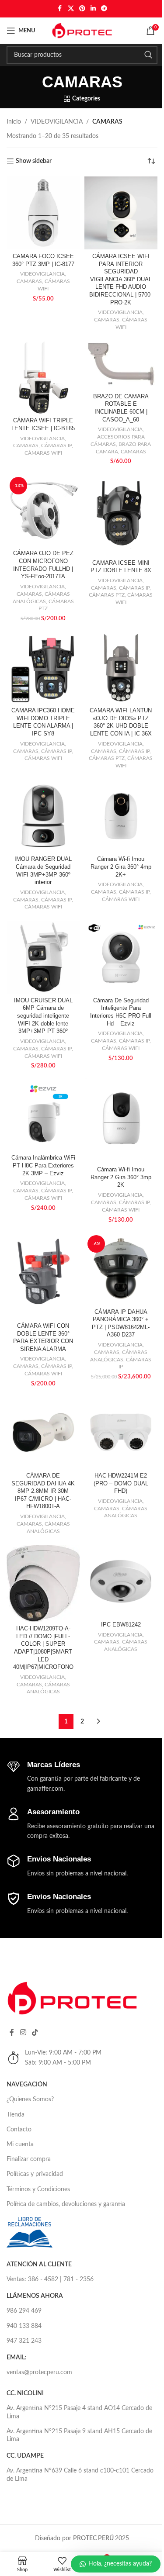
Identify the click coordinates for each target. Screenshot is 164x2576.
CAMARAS (29, 281)
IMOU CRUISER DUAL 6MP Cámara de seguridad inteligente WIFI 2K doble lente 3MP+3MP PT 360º (43, 1016)
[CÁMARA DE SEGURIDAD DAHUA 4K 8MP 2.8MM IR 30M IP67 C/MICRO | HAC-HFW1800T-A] (43, 1433)
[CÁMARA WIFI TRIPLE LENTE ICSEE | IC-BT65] (43, 377)
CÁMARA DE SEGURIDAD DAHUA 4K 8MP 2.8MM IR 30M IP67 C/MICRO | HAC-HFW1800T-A (43, 1491)
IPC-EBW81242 (121, 1625)
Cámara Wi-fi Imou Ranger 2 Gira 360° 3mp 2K (121, 1177)
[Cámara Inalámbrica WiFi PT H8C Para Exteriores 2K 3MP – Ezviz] (43, 1115)
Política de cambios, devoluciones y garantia (66, 2204)
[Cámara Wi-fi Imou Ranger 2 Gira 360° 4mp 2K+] (121, 816)
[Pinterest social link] (82, 9)
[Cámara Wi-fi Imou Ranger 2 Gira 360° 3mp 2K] (121, 1120)
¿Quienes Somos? (30, 2099)
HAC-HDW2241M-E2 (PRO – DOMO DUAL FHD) (121, 1483)
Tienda (16, 2115)
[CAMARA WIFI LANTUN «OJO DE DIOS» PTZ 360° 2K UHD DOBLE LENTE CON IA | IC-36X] (121, 667)
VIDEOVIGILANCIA (57, 122)
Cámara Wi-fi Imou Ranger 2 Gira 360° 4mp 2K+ (121, 867)
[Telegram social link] (104, 9)
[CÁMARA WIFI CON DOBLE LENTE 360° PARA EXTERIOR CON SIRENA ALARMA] (43, 1276)
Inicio (14, 122)
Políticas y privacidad (35, 2174)
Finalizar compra (29, 2159)
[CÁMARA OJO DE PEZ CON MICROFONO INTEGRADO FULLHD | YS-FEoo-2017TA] (43, 511)
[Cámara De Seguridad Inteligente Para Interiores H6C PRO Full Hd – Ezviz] (121, 957)
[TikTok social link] (35, 2032)
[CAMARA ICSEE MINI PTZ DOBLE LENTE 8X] (121, 515)
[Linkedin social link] (93, 9)
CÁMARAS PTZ (107, 595)
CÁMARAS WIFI (43, 453)
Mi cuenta (20, 2144)
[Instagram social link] (23, 2032)
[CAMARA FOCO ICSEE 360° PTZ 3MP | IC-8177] (43, 213)
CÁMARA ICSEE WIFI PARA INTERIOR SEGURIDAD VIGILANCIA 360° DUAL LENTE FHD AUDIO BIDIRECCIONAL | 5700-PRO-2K (121, 280)
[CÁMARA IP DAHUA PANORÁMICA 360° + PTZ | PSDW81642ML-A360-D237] (121, 1269)
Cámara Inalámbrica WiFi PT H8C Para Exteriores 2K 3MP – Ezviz (43, 1165)
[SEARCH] (148, 55)
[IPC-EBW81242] (121, 1582)
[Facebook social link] (60, 9)
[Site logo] (82, 31)
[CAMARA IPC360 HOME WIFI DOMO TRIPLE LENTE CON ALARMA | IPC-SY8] (43, 667)
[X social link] (71, 9)
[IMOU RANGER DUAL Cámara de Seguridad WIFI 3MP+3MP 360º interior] (43, 816)
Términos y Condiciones (38, 2189)
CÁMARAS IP (56, 445)
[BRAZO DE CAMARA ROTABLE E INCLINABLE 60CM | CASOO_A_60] (121, 365)
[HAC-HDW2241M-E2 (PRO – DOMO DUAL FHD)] (121, 1433)
